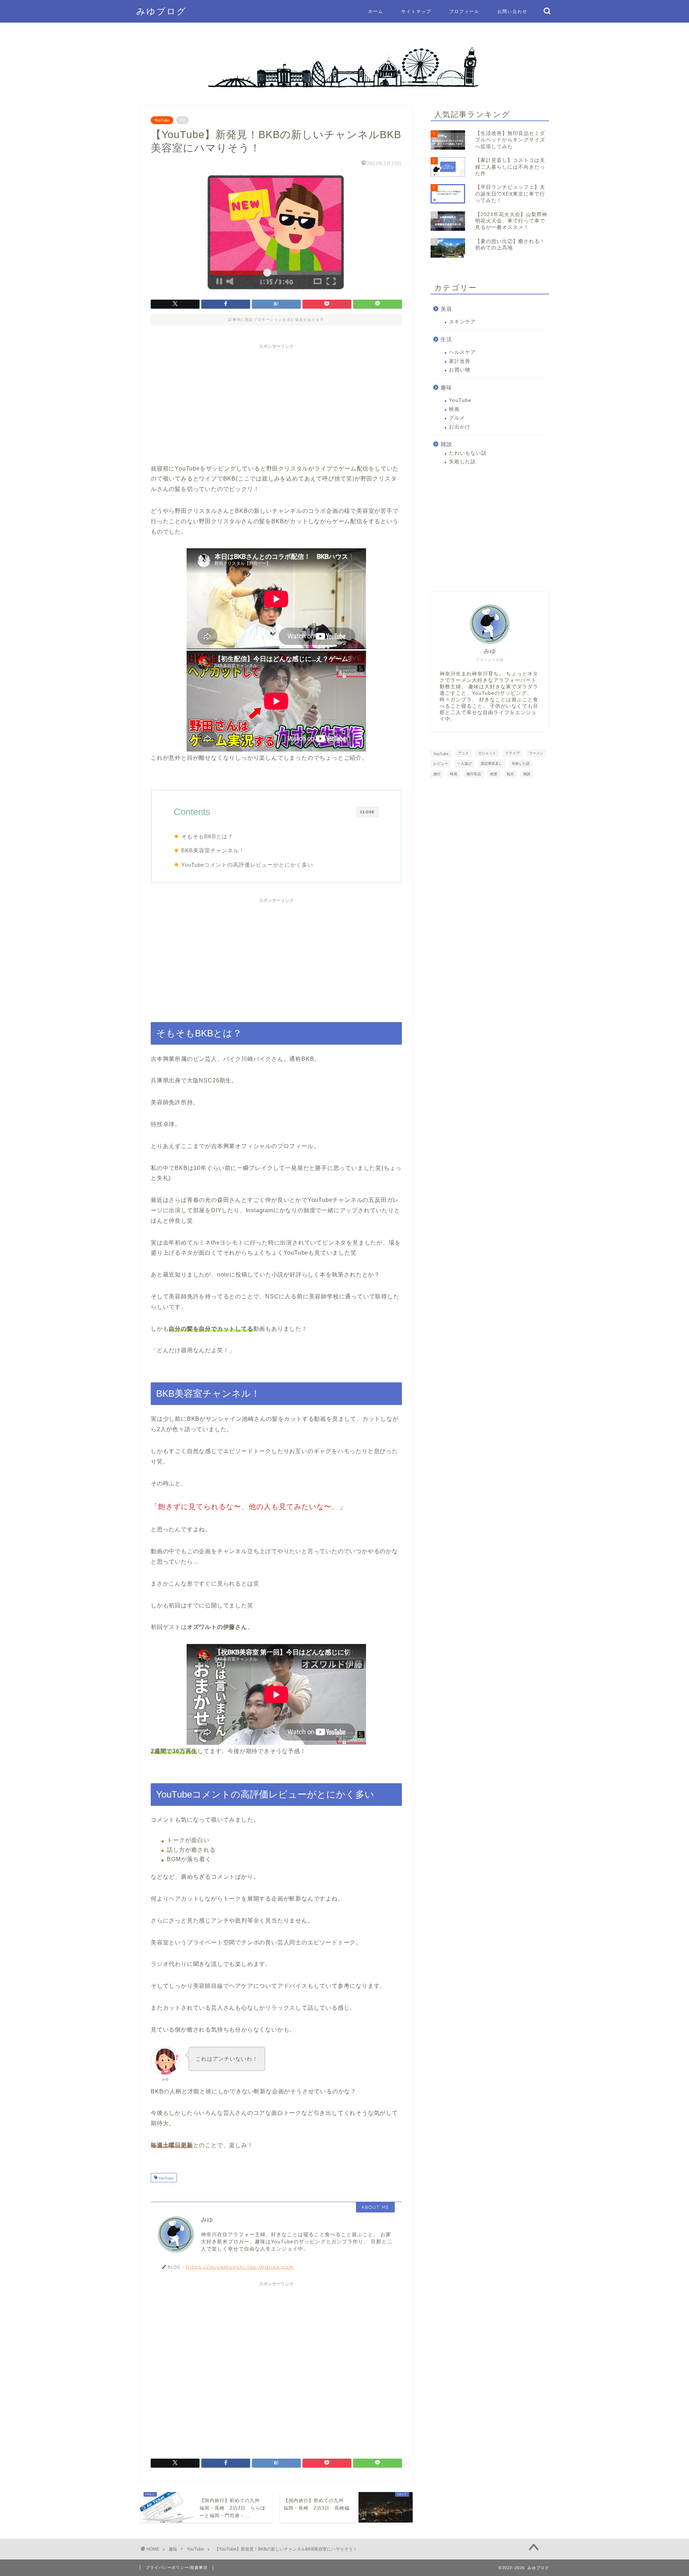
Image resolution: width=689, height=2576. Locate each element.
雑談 (446, 444)
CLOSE (367, 812)
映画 (454, 409)
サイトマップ (416, 11)
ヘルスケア (462, 352)
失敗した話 (462, 462)
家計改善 (460, 361)
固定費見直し (492, 764)
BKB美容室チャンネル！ (213, 850)
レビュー (441, 764)
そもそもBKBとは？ (207, 836)
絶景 (494, 774)
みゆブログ (161, 11)
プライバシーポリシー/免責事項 (177, 2567)
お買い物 (460, 370)
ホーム (376, 11)
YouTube (162, 120)
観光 (510, 774)
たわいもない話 (468, 453)
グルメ (457, 418)
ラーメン (536, 753)
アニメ (463, 753)
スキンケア (462, 322)
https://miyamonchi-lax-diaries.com (240, 2266)
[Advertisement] (276, 403)
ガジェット (487, 753)
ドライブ (512, 753)
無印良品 (474, 774)
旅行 (437, 774)
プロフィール (464, 11)
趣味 (446, 387)
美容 (446, 309)
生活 (446, 339)
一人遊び (464, 764)
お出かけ (460, 427)
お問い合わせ (512, 11)
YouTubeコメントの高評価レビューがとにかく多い (247, 865)
